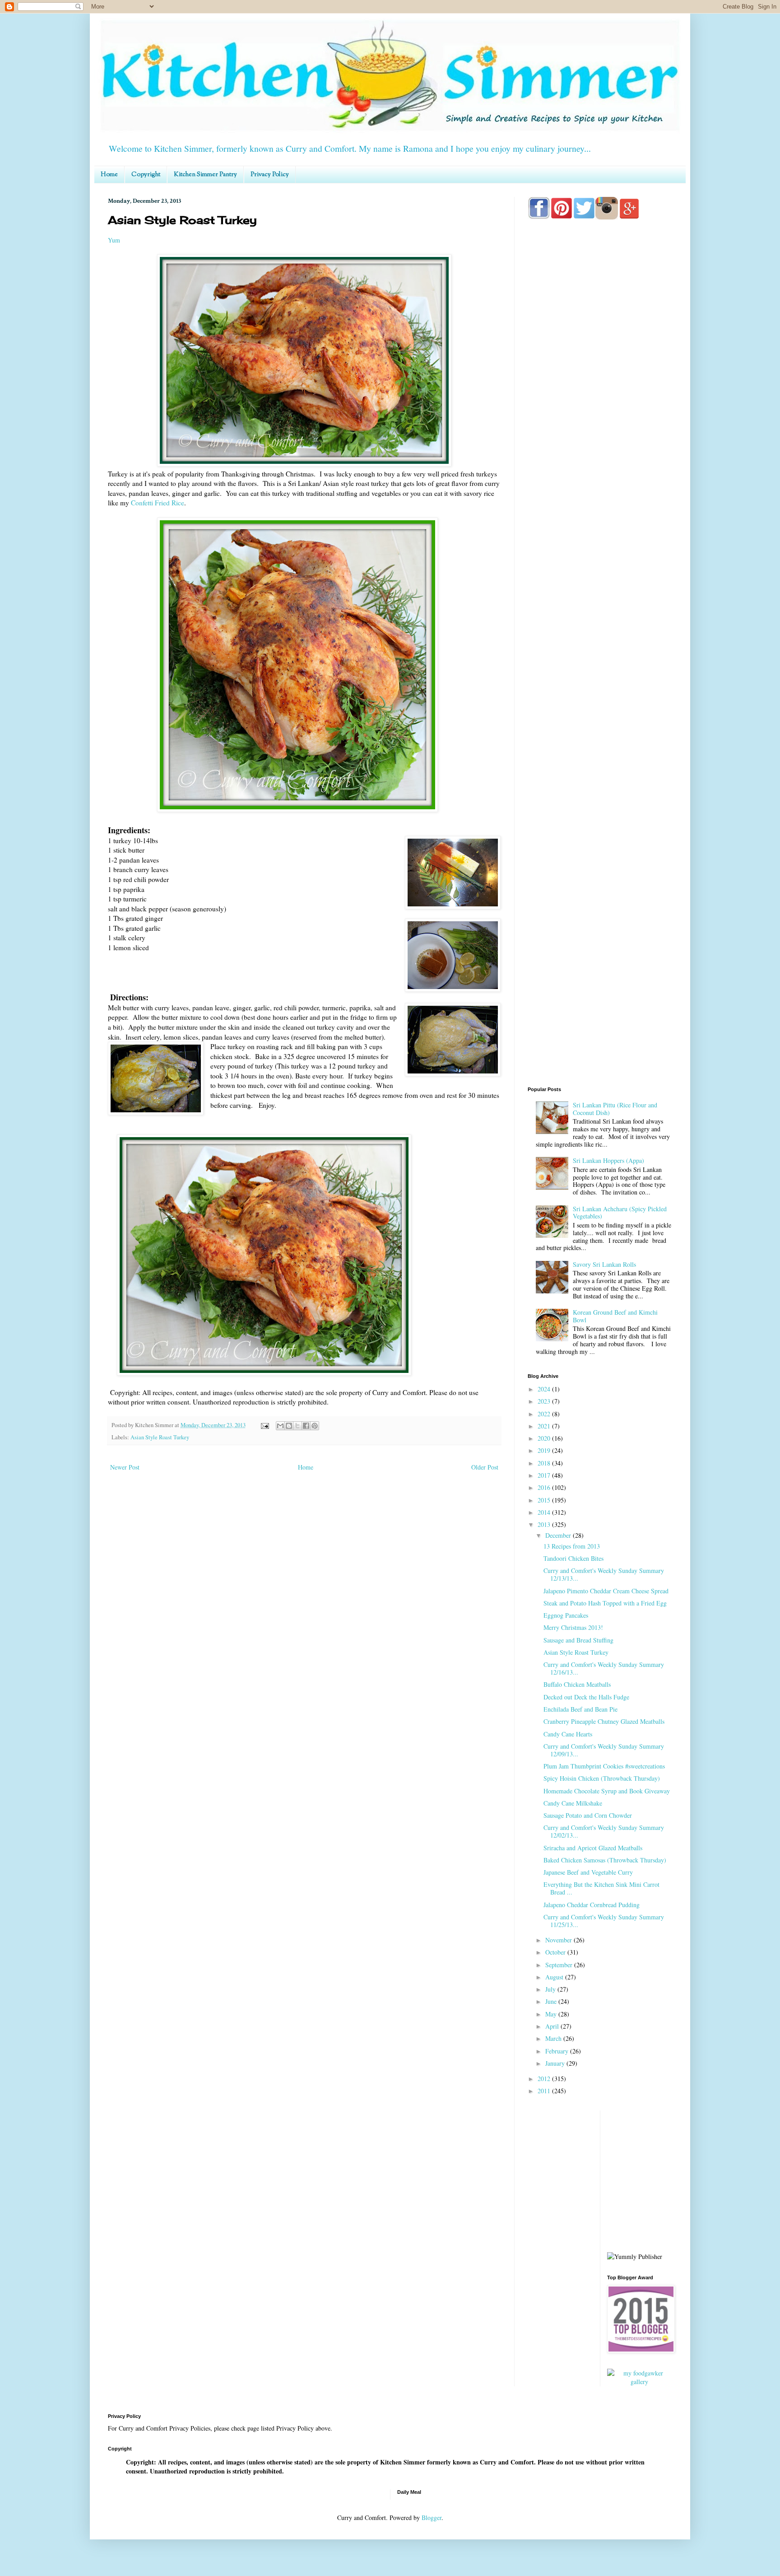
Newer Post (125, 1467)
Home (109, 175)
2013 (545, 1524)
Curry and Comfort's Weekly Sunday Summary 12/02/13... (604, 1831)
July (551, 1989)
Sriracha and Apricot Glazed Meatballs (593, 1848)
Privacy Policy (270, 175)
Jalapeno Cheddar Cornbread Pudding (592, 1905)
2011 (545, 2091)
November (559, 1940)
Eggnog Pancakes (566, 1615)
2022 (545, 1414)
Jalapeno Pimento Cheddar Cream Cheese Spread (606, 1591)
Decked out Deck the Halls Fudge (586, 1697)
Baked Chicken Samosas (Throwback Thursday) (605, 1860)
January (556, 2063)
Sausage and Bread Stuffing (578, 1640)
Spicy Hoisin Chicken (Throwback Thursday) (602, 1778)
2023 (545, 1401)
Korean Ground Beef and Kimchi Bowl (615, 1316)
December (559, 1535)
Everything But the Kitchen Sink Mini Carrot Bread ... (601, 1888)
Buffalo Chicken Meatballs (577, 1684)
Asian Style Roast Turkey (160, 1437)
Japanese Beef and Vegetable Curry (588, 1872)
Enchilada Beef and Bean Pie (580, 1709)
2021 (545, 1426)
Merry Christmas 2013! (573, 1627)
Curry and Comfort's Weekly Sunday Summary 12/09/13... (604, 1750)
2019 (545, 1450)
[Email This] (280, 1426)
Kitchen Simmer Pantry (205, 175)
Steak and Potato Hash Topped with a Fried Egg (605, 1603)
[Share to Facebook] (306, 1426)
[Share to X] (297, 1426)
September (560, 1965)
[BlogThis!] (289, 1426)
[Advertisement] (600, 583)
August (555, 1977)
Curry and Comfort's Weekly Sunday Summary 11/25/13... (604, 1921)
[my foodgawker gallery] (640, 2382)
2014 (545, 1512)
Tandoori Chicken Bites (573, 1558)
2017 (545, 1475)
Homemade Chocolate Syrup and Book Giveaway (607, 1791)
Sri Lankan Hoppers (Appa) (608, 1160)
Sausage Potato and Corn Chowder (588, 1815)
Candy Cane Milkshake (573, 1803)
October (556, 1952)
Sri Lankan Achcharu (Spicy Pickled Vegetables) (620, 1213)
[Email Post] (264, 1425)
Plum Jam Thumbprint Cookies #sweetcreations (604, 1766)
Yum (114, 240)
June (552, 2001)
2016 (545, 1487)
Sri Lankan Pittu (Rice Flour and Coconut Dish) (615, 1109)
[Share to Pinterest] (315, 1426)
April (553, 2026)
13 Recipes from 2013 (572, 1546)
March (554, 2038)
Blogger (432, 2518)
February (558, 2051)
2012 (545, 2079)
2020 (545, 1438)
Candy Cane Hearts (568, 1734)
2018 (545, 1463)
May (552, 2014)
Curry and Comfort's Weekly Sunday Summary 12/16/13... (604, 1668)
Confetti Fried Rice (158, 503)
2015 (545, 1500)
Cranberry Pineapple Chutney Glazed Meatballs (604, 1721)
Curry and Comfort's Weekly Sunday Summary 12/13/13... (604, 1574)
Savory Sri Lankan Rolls (604, 1264)
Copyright (146, 175)
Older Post (485, 1467)
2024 (545, 1389)
